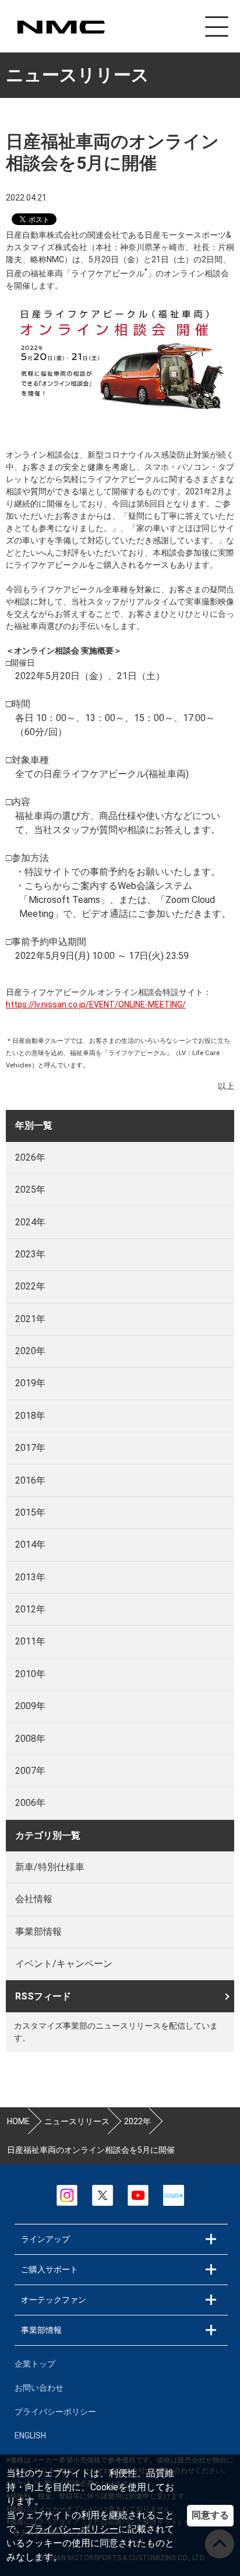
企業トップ (35, 2364)
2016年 (30, 1480)
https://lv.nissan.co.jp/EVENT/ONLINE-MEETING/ (96, 1004)
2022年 (30, 1286)
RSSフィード (43, 1996)
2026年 (30, 1157)
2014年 (30, 1544)
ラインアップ (45, 2239)
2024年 (30, 1222)
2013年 (30, 1577)
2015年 (30, 1512)
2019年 (30, 1383)
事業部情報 (38, 1932)
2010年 (30, 1674)
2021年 (30, 1319)
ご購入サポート (50, 2269)
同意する (210, 2515)
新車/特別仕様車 (50, 1867)
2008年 (30, 1739)
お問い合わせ (39, 2388)
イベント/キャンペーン (64, 1964)
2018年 (30, 1416)
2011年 (30, 1641)
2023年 (30, 1254)
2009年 (30, 1706)
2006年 (30, 1803)
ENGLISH (30, 2436)
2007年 (30, 1771)
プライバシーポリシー (72, 2529)
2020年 (30, 1351)
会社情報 (34, 1899)
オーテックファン (54, 2300)
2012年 (30, 1609)
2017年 (30, 1448)
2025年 (30, 1189)
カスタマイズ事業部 (61, 27)
